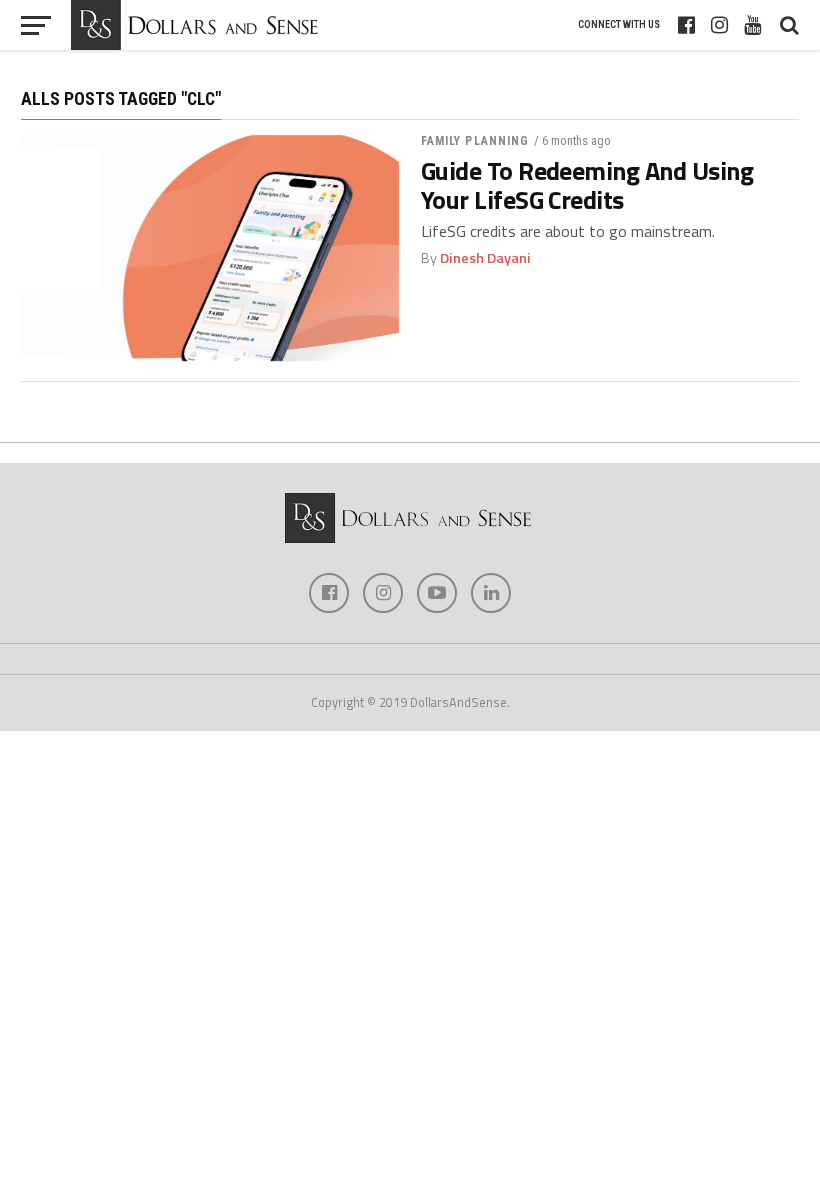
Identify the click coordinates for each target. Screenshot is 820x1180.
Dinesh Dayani (485, 258)
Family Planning (475, 141)
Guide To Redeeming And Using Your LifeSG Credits (587, 185)
